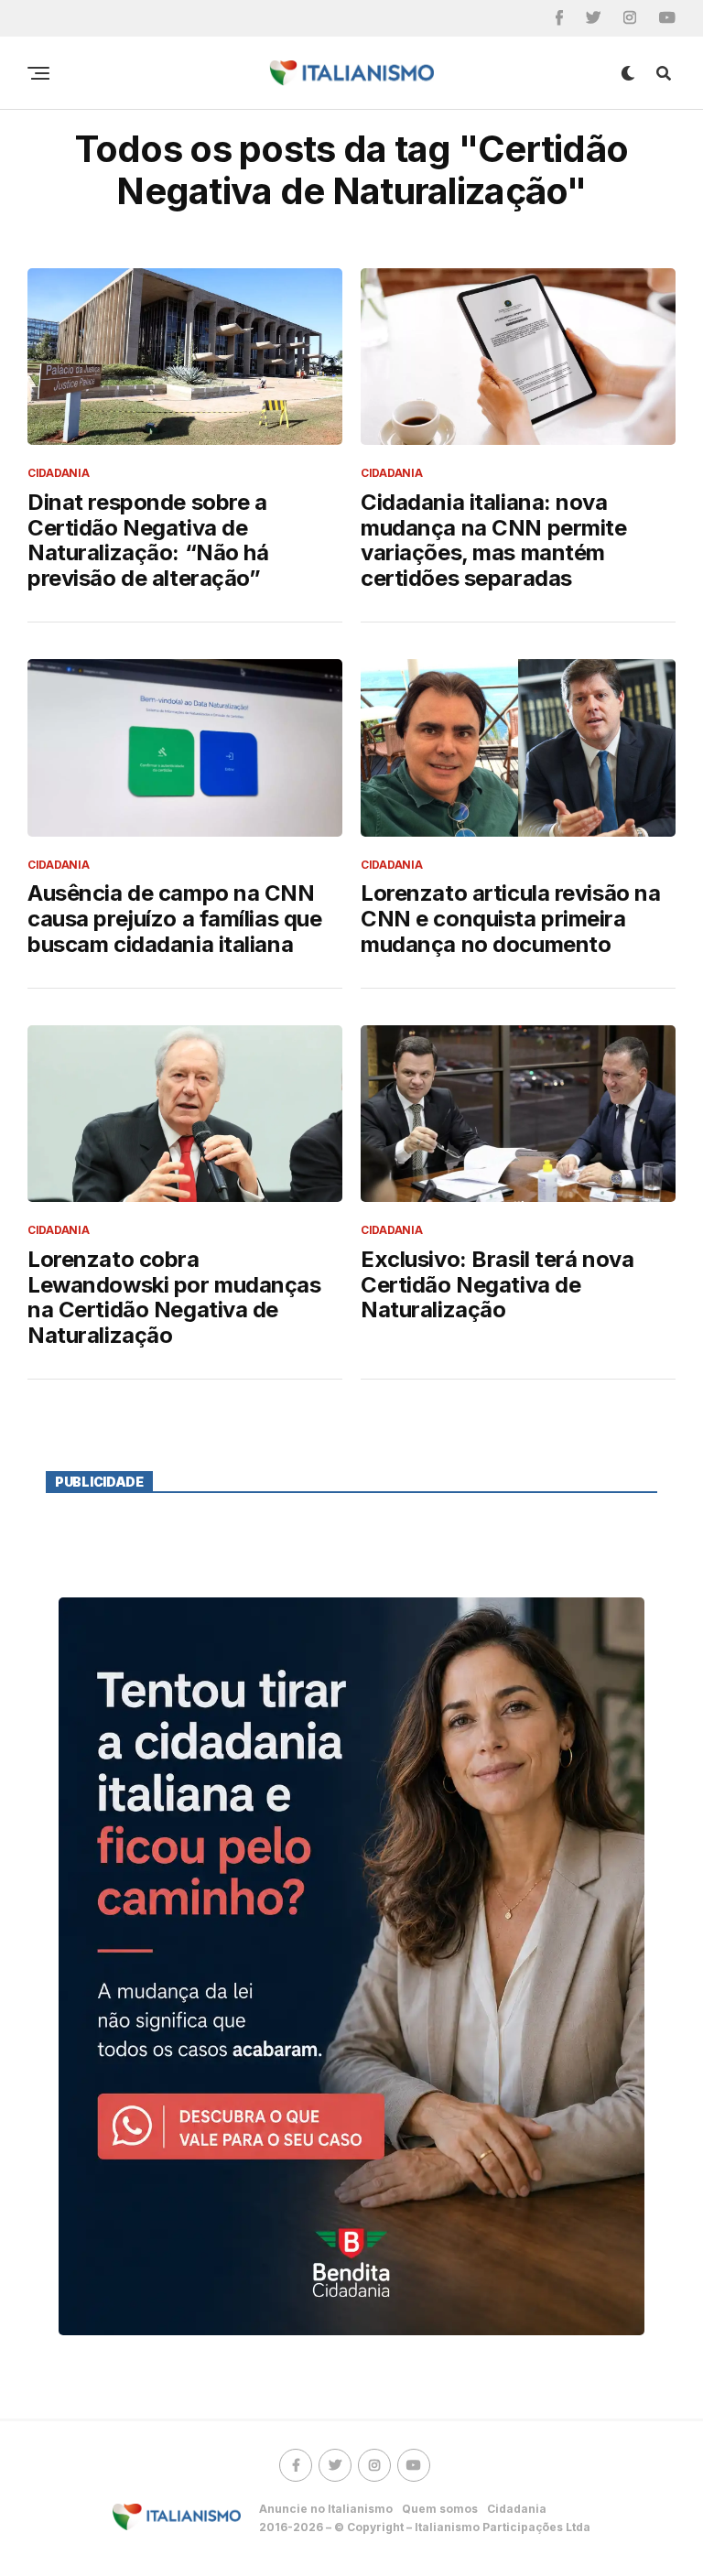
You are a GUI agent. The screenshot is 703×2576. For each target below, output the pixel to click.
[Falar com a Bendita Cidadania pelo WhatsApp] (351, 1966)
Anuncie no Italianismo (326, 2509)
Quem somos (440, 2509)
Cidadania (517, 2509)
